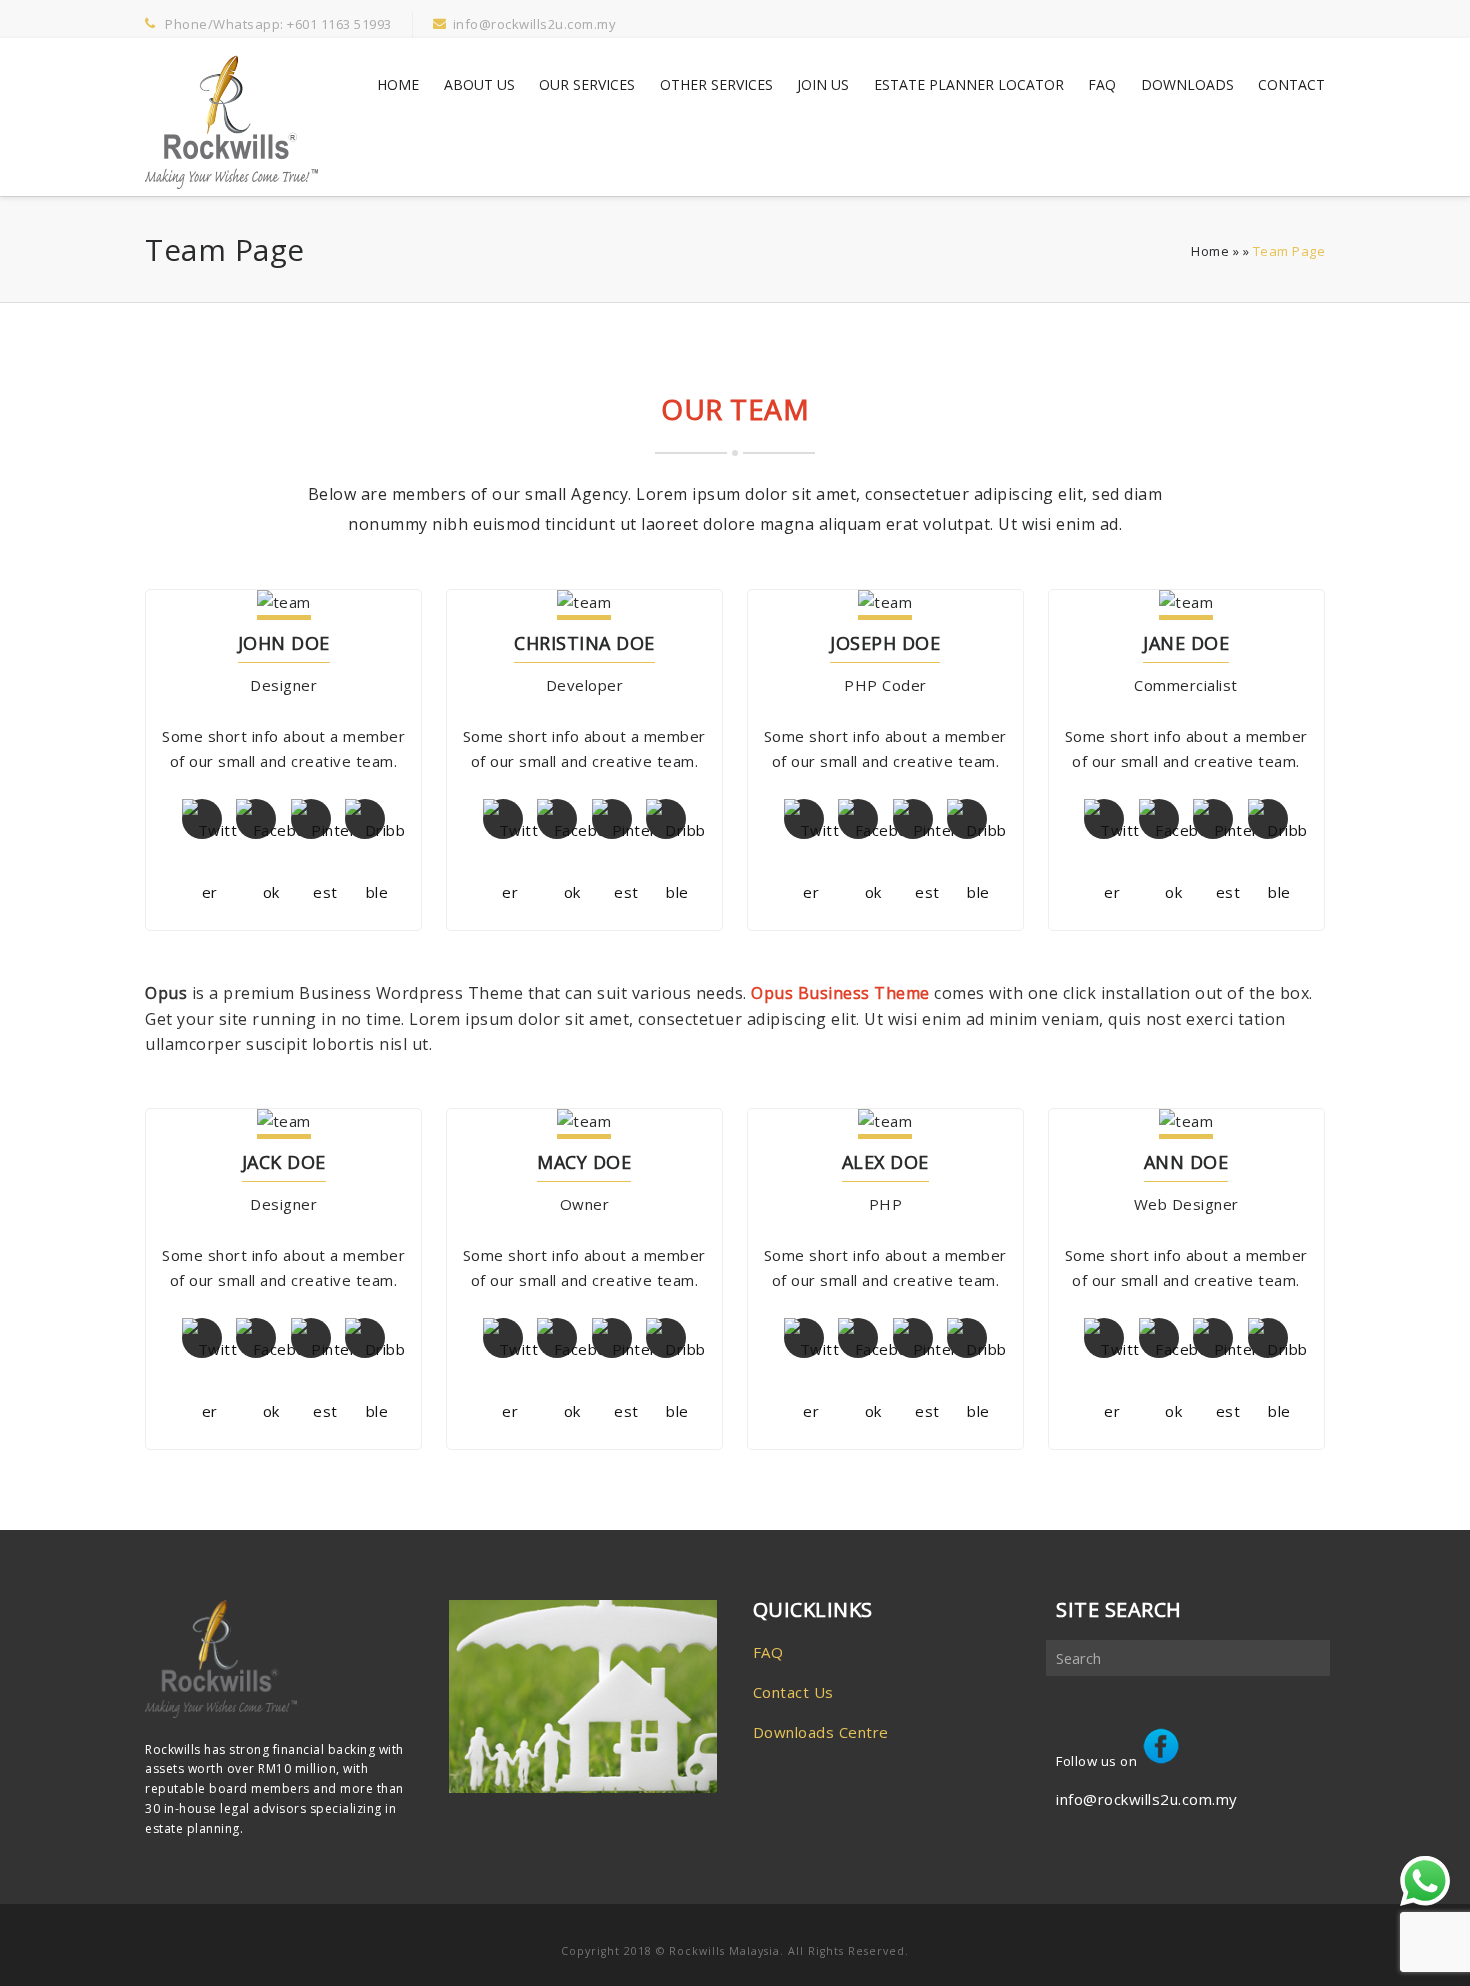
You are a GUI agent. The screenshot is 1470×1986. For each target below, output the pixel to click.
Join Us (823, 84)
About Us (479, 84)
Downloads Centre (821, 1732)
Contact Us (793, 1692)
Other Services (716, 84)
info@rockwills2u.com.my (1147, 1799)
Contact (1291, 84)
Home (398, 84)
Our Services (587, 84)
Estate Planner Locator (969, 84)
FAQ (1102, 84)
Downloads (1187, 84)
